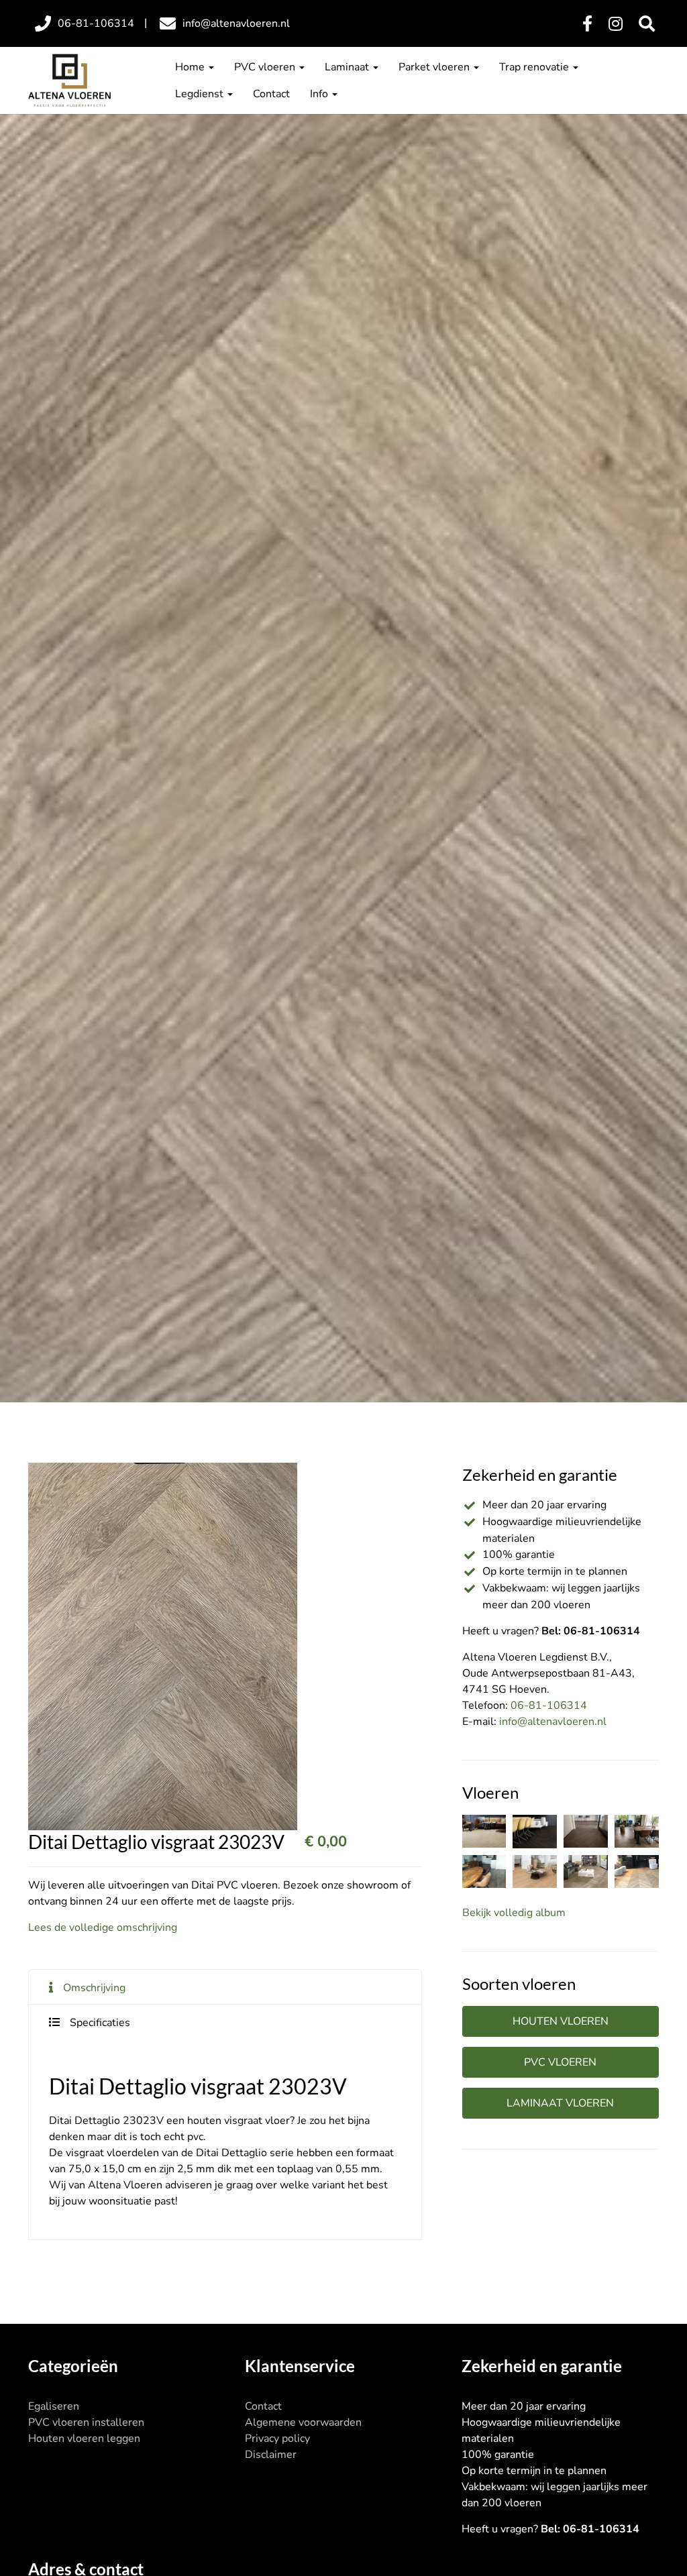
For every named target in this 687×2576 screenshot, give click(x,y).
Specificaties (100, 2023)
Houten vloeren (561, 2021)
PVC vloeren (266, 67)
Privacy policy (277, 2439)
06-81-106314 (549, 1705)
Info (320, 94)
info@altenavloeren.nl (553, 1722)
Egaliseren (54, 2406)
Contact (271, 94)
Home (191, 67)
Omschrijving (94, 1988)
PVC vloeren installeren (86, 2422)
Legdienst (201, 94)
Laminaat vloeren (560, 2103)
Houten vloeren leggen (84, 2439)
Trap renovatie (535, 67)
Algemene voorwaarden (303, 2422)
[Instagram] (616, 24)
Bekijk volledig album (514, 1913)
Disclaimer (271, 2455)
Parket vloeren (435, 67)
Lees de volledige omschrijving (103, 1927)
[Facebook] (587, 24)
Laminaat (348, 67)
